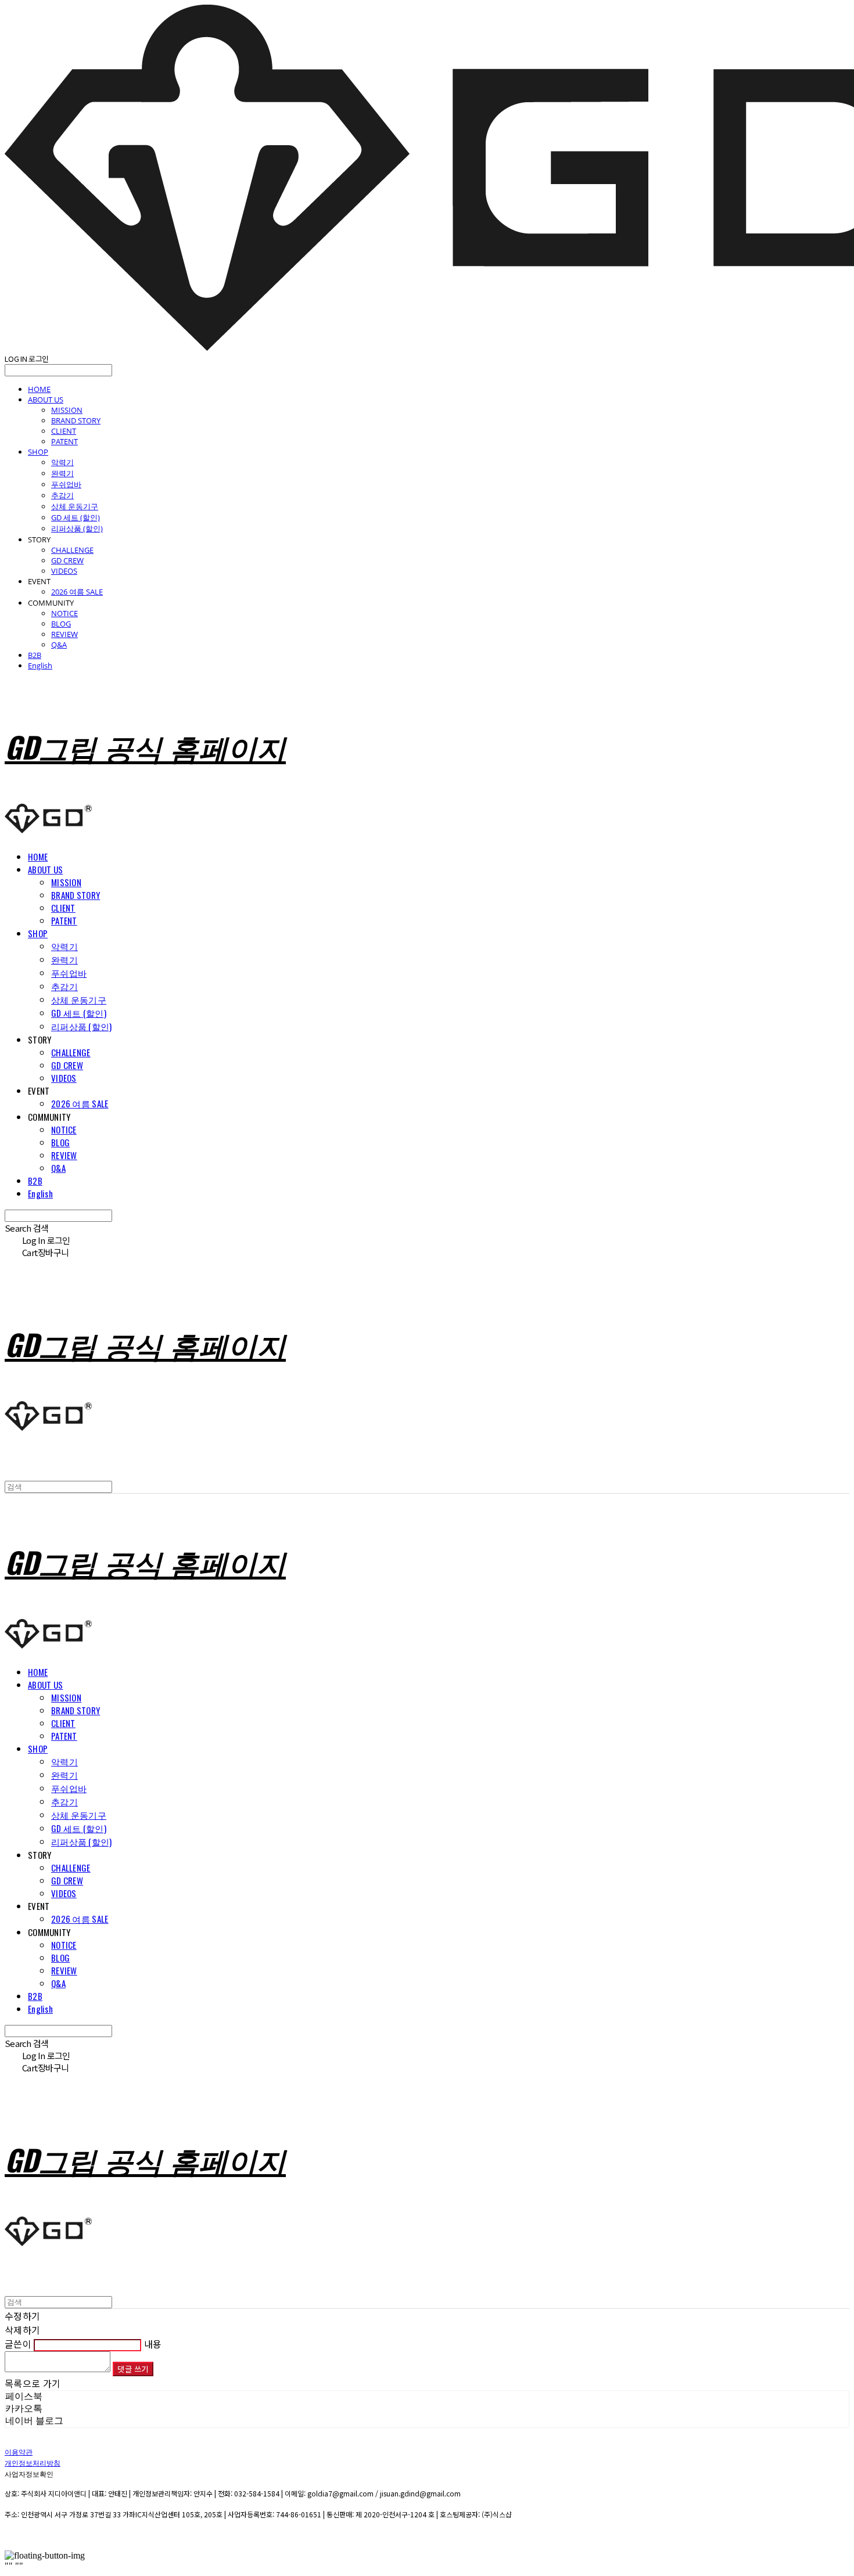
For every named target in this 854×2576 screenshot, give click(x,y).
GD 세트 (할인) (76, 517)
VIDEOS (64, 571)
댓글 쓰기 (133, 2369)
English (40, 665)
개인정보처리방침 (33, 2462)
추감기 (62, 495)
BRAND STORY (76, 420)
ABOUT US (46, 400)
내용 (153, 2344)
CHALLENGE (72, 550)
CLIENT (64, 431)
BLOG (61, 624)
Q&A (59, 645)
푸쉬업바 (66, 484)
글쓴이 (18, 2344)
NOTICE (64, 613)
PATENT (64, 441)
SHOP (38, 452)
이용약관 (19, 2451)
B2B (35, 655)
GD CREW (67, 560)
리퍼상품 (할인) (77, 528)
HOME (39, 389)
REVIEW (64, 634)
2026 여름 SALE (77, 592)
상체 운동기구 (75, 506)
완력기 (62, 473)
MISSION (67, 410)
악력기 (62, 462)
